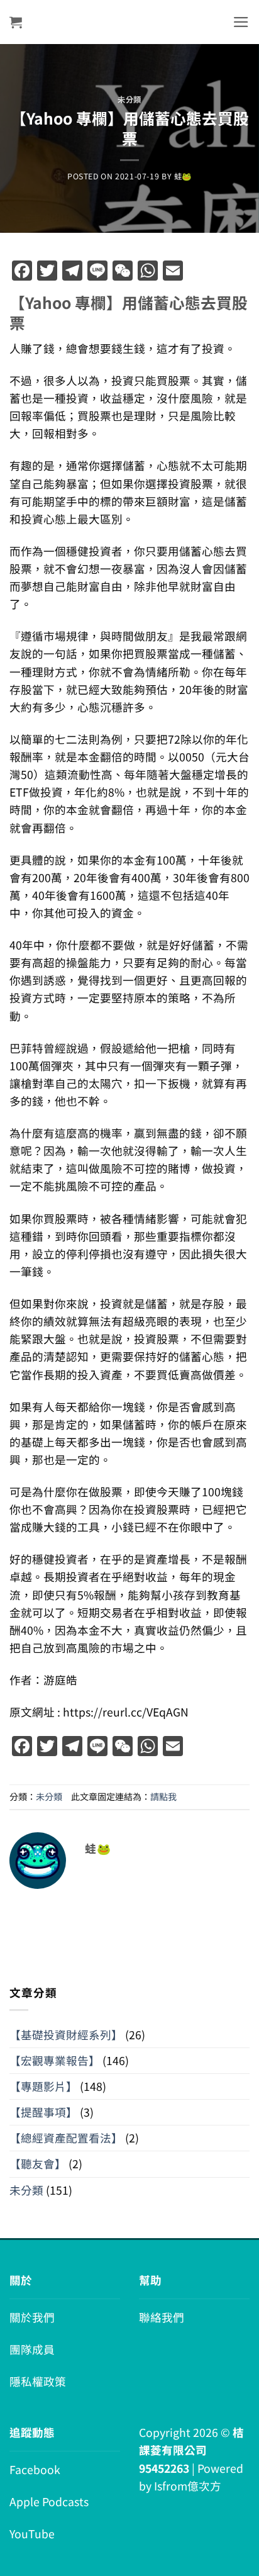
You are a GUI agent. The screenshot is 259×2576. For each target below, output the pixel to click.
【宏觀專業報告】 (55, 2060)
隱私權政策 (38, 2381)
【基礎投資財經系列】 (66, 2035)
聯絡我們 (162, 2317)
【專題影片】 (43, 2086)
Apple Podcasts (49, 2501)
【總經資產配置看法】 (66, 2138)
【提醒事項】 (43, 2112)
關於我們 (32, 2317)
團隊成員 (32, 2349)
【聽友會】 (38, 2164)
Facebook (35, 2469)
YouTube (32, 2534)
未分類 (129, 99)
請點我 (163, 1796)
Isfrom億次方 (188, 2486)
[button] (16, 22)
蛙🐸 (183, 176)
